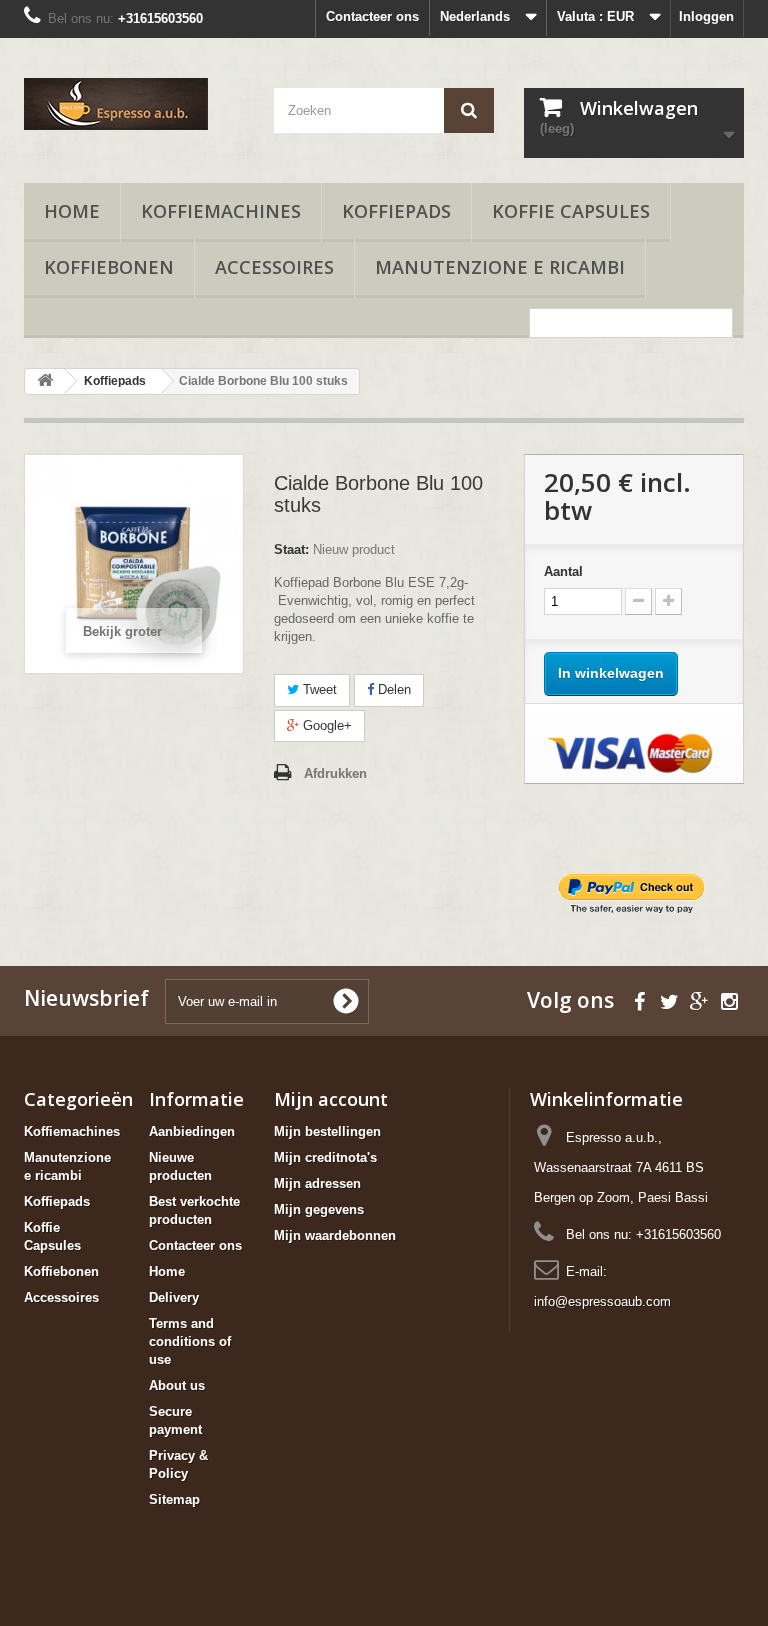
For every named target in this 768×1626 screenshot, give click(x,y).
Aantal (563, 571)
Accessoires (274, 267)
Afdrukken (335, 773)
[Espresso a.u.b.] (134, 104)
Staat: (291, 549)
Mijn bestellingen (327, 1131)
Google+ (325, 725)
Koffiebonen (109, 267)
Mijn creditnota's (325, 1157)
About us (177, 1385)
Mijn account (331, 1099)
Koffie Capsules (571, 211)
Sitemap (174, 1499)
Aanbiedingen (192, 1131)
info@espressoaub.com (602, 1301)
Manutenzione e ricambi (500, 267)
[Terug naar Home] (45, 381)
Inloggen (706, 16)
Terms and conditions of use (190, 1341)
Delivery (174, 1297)
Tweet (318, 689)
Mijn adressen (317, 1183)
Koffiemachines (221, 211)
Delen (392, 689)
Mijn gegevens (319, 1209)
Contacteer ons (372, 16)
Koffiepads (396, 211)
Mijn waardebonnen (335, 1235)
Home (72, 211)
